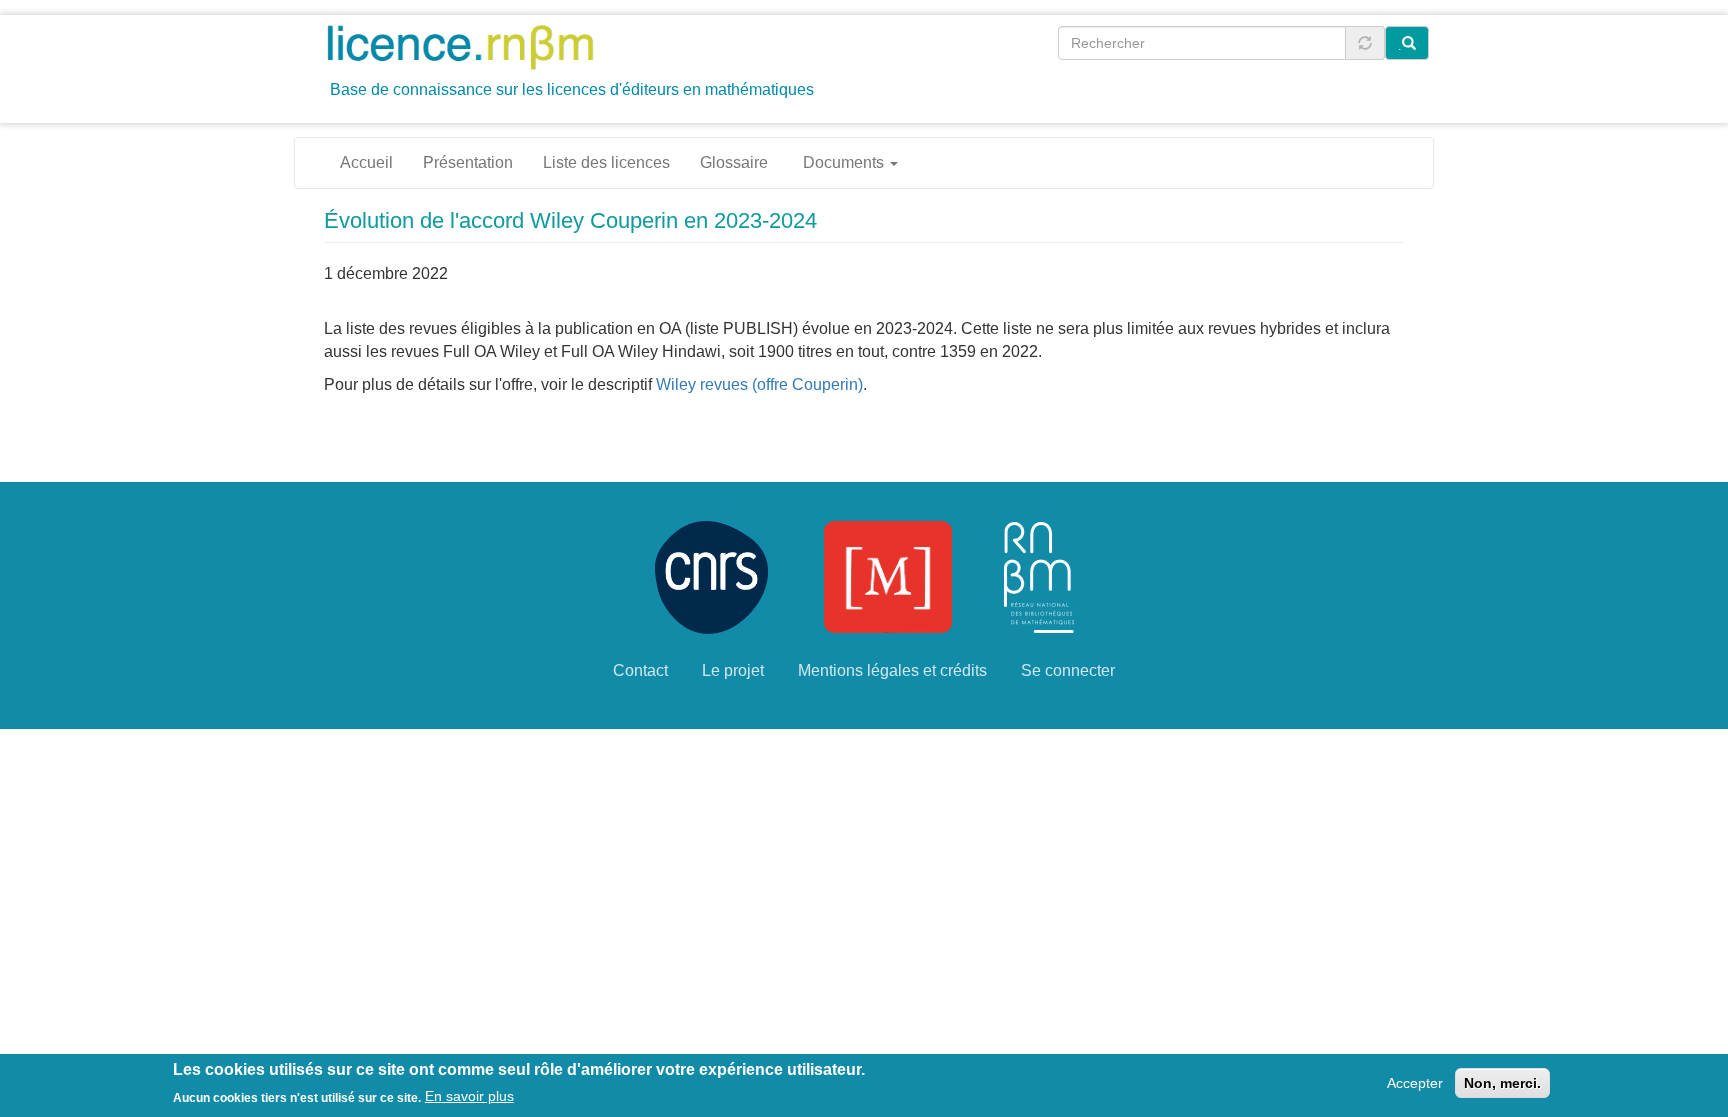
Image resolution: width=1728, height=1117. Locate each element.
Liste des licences (606, 162)
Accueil (366, 162)
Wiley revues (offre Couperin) (759, 384)
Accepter (1415, 1083)
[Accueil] (467, 46)
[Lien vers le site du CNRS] (711, 575)
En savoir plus (469, 1096)
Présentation (468, 162)
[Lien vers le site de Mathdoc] (888, 575)
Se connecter (1068, 670)
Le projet (733, 670)
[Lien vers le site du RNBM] (1039, 575)
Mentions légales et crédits (892, 670)
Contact (640, 670)
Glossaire (734, 162)
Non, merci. (1502, 1083)
